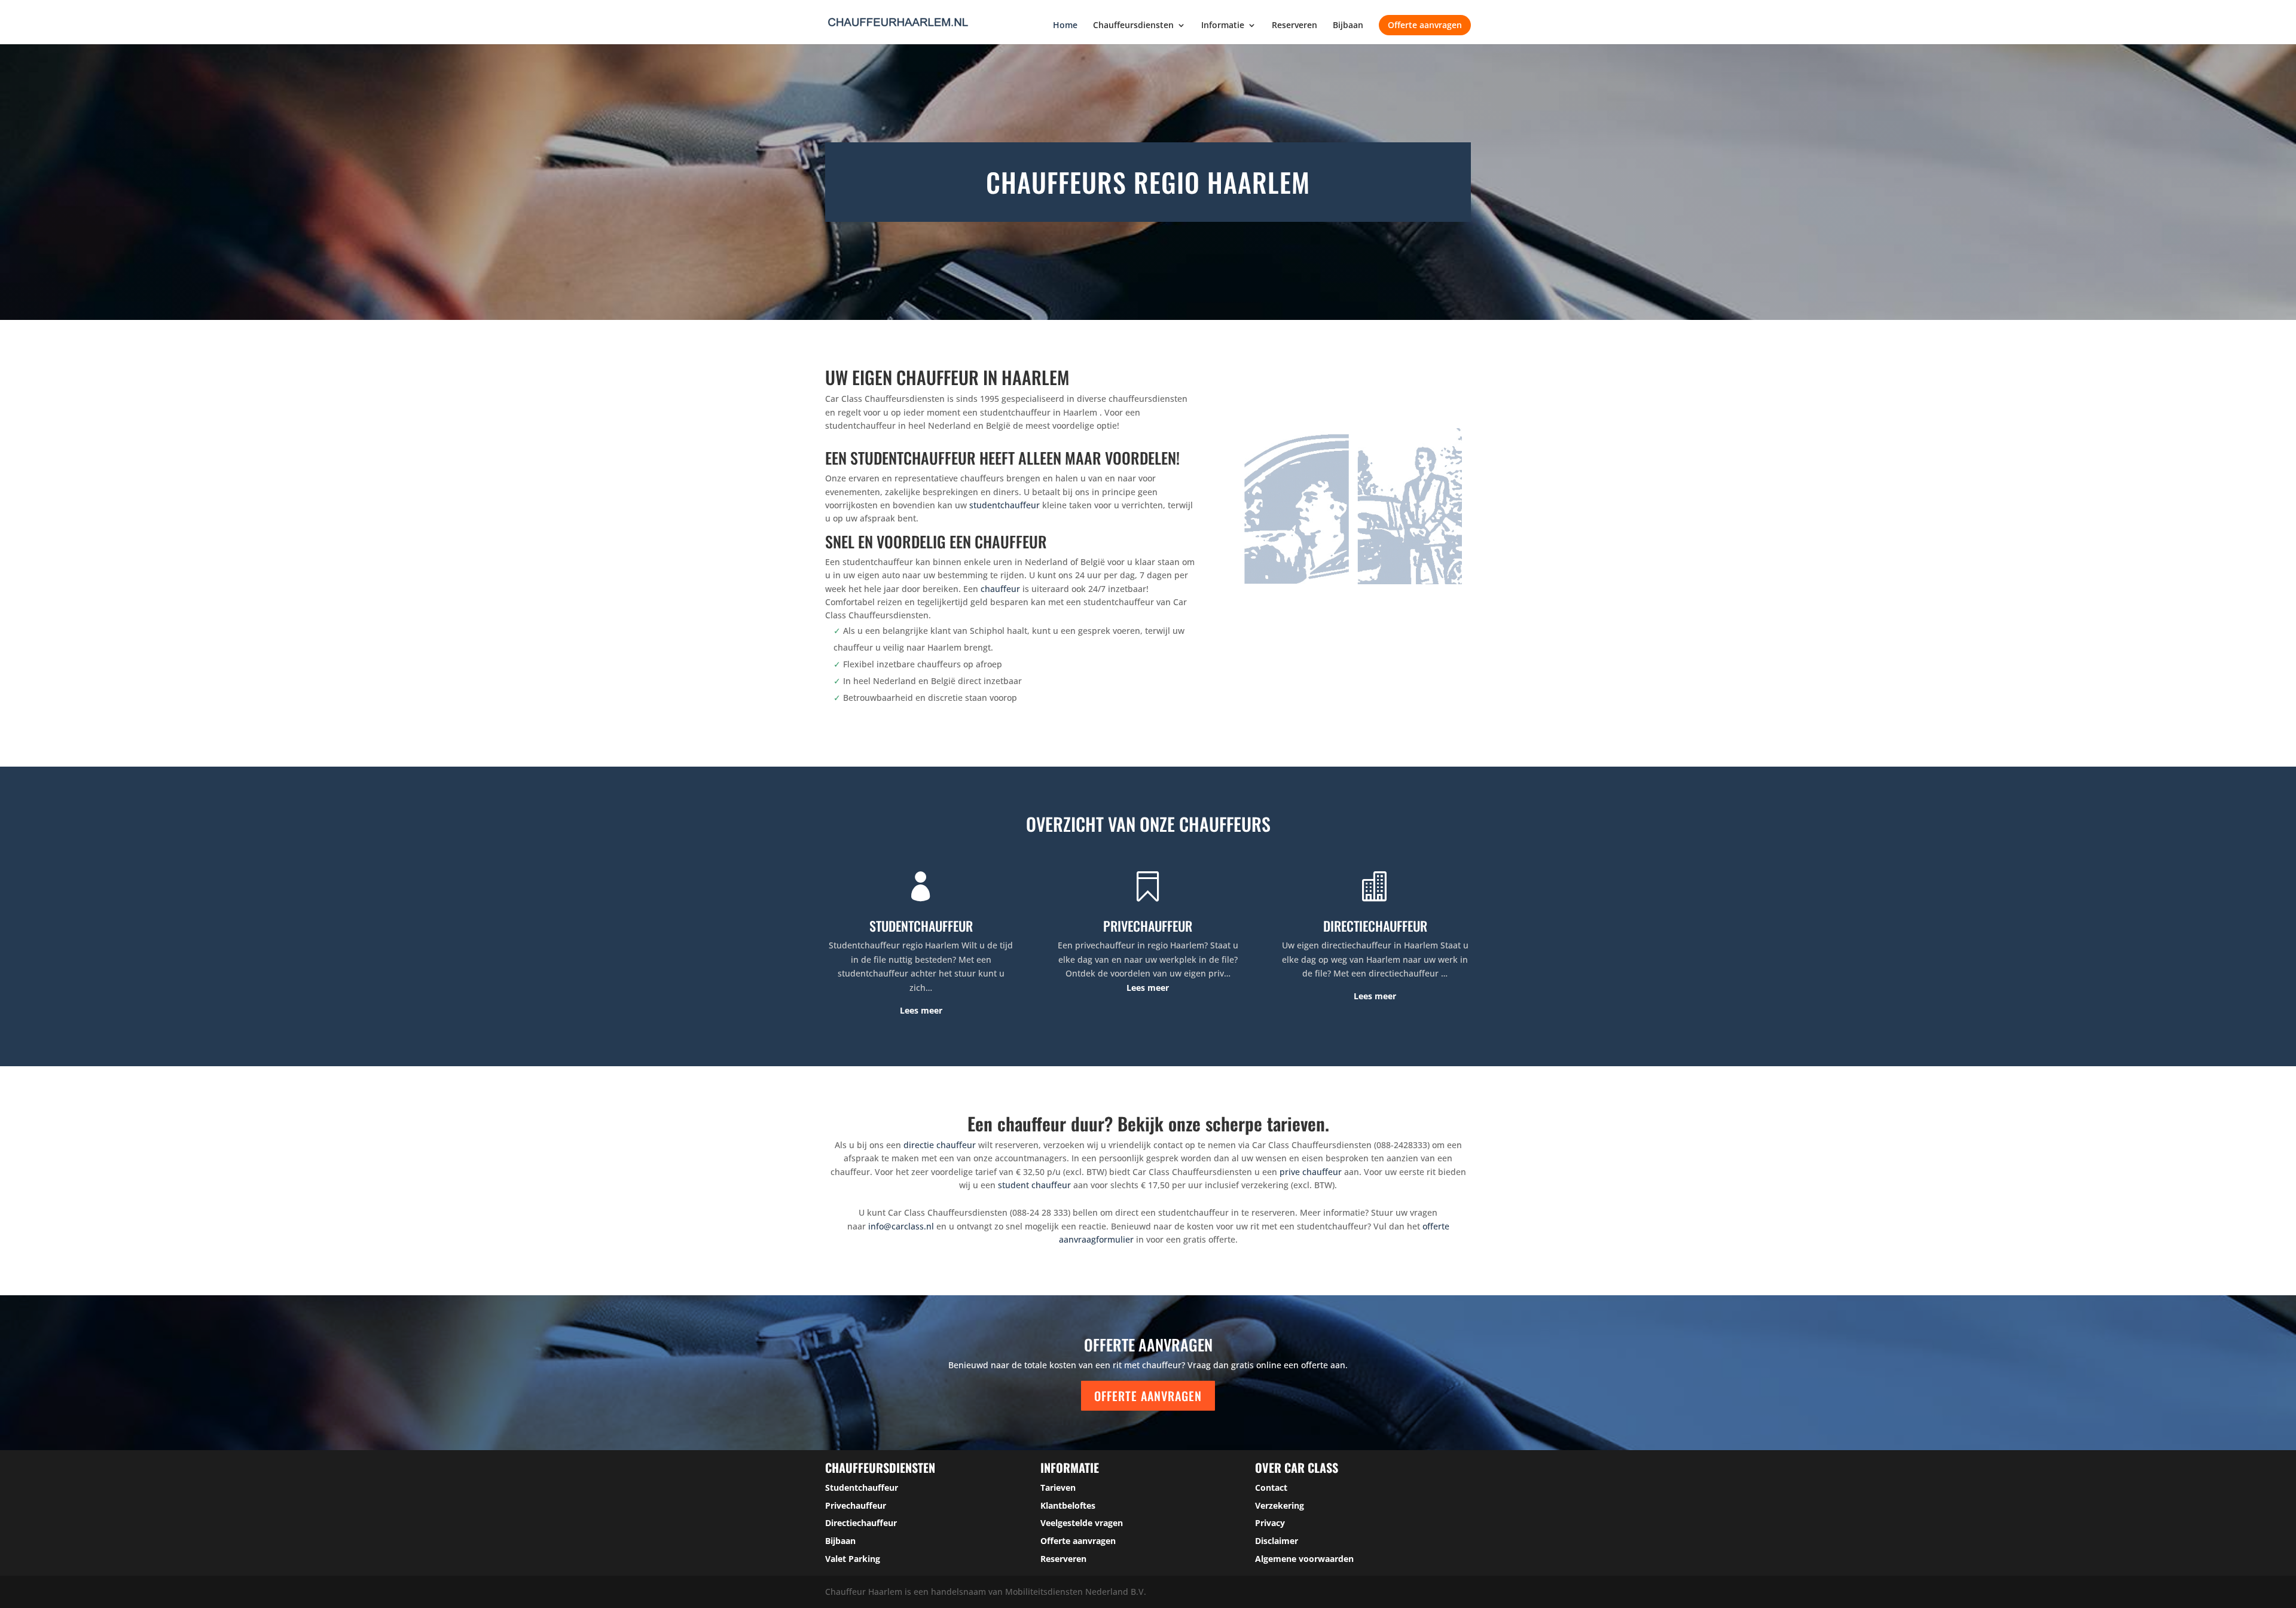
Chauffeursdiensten (1133, 26)
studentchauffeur (1004, 505)
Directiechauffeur (861, 1523)
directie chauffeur (940, 1145)
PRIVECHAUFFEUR (1148, 926)
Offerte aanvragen (1425, 25)
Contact (1271, 1488)
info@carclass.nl (901, 1226)
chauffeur (1000, 589)
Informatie (1223, 26)
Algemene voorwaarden (1304, 1559)
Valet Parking (853, 1559)
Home (1065, 26)
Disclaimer (1277, 1541)
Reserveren (1294, 26)
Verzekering (1280, 1505)
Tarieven (1058, 1488)
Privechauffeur (856, 1505)
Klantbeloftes (1068, 1505)
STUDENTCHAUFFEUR (921, 926)
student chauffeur (1034, 1185)
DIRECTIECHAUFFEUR (1375, 926)
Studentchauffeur (862, 1488)
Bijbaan (1348, 26)
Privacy (1270, 1523)
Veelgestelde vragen (1082, 1523)
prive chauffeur (1311, 1172)
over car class (1297, 1467)
